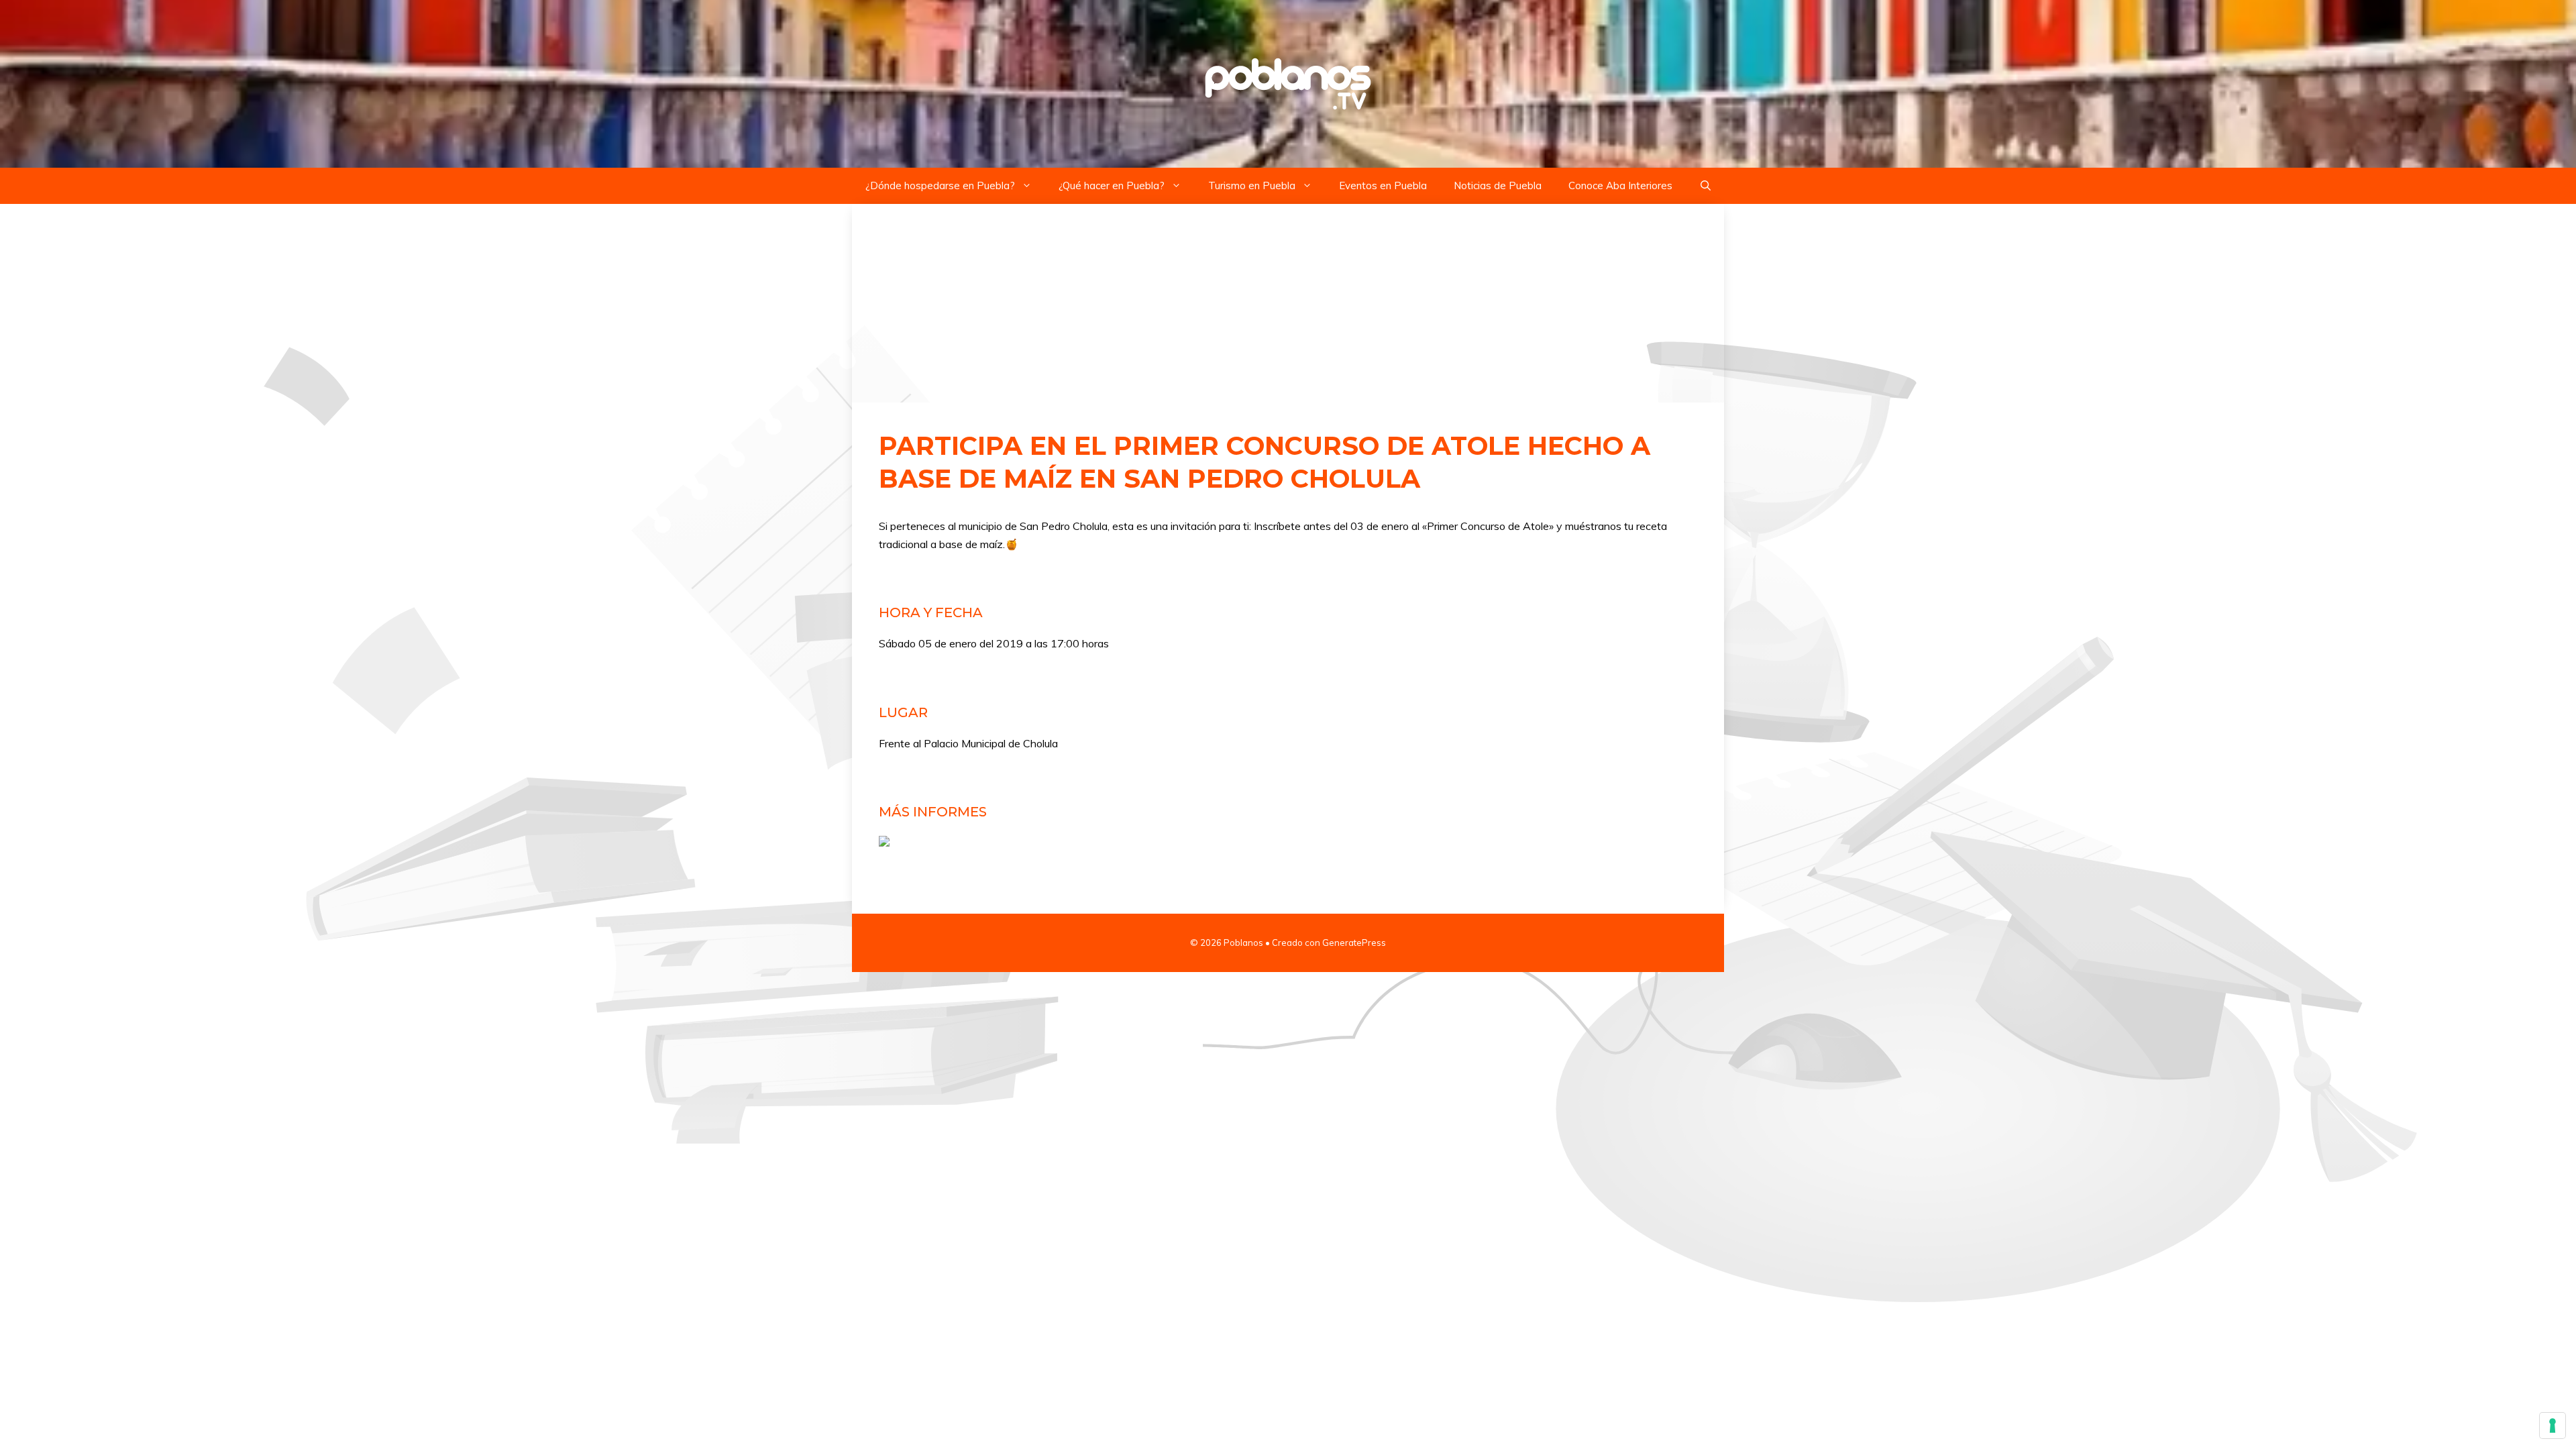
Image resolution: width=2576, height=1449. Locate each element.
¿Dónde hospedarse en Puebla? (940, 185)
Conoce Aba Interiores (1620, 185)
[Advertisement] (1288, 303)
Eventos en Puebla (1383, 185)
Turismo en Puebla (1252, 185)
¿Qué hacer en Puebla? (1112, 185)
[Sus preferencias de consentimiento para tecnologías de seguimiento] (2553, 1426)
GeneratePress (1354, 943)
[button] (1706, 186)
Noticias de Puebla (1498, 185)
